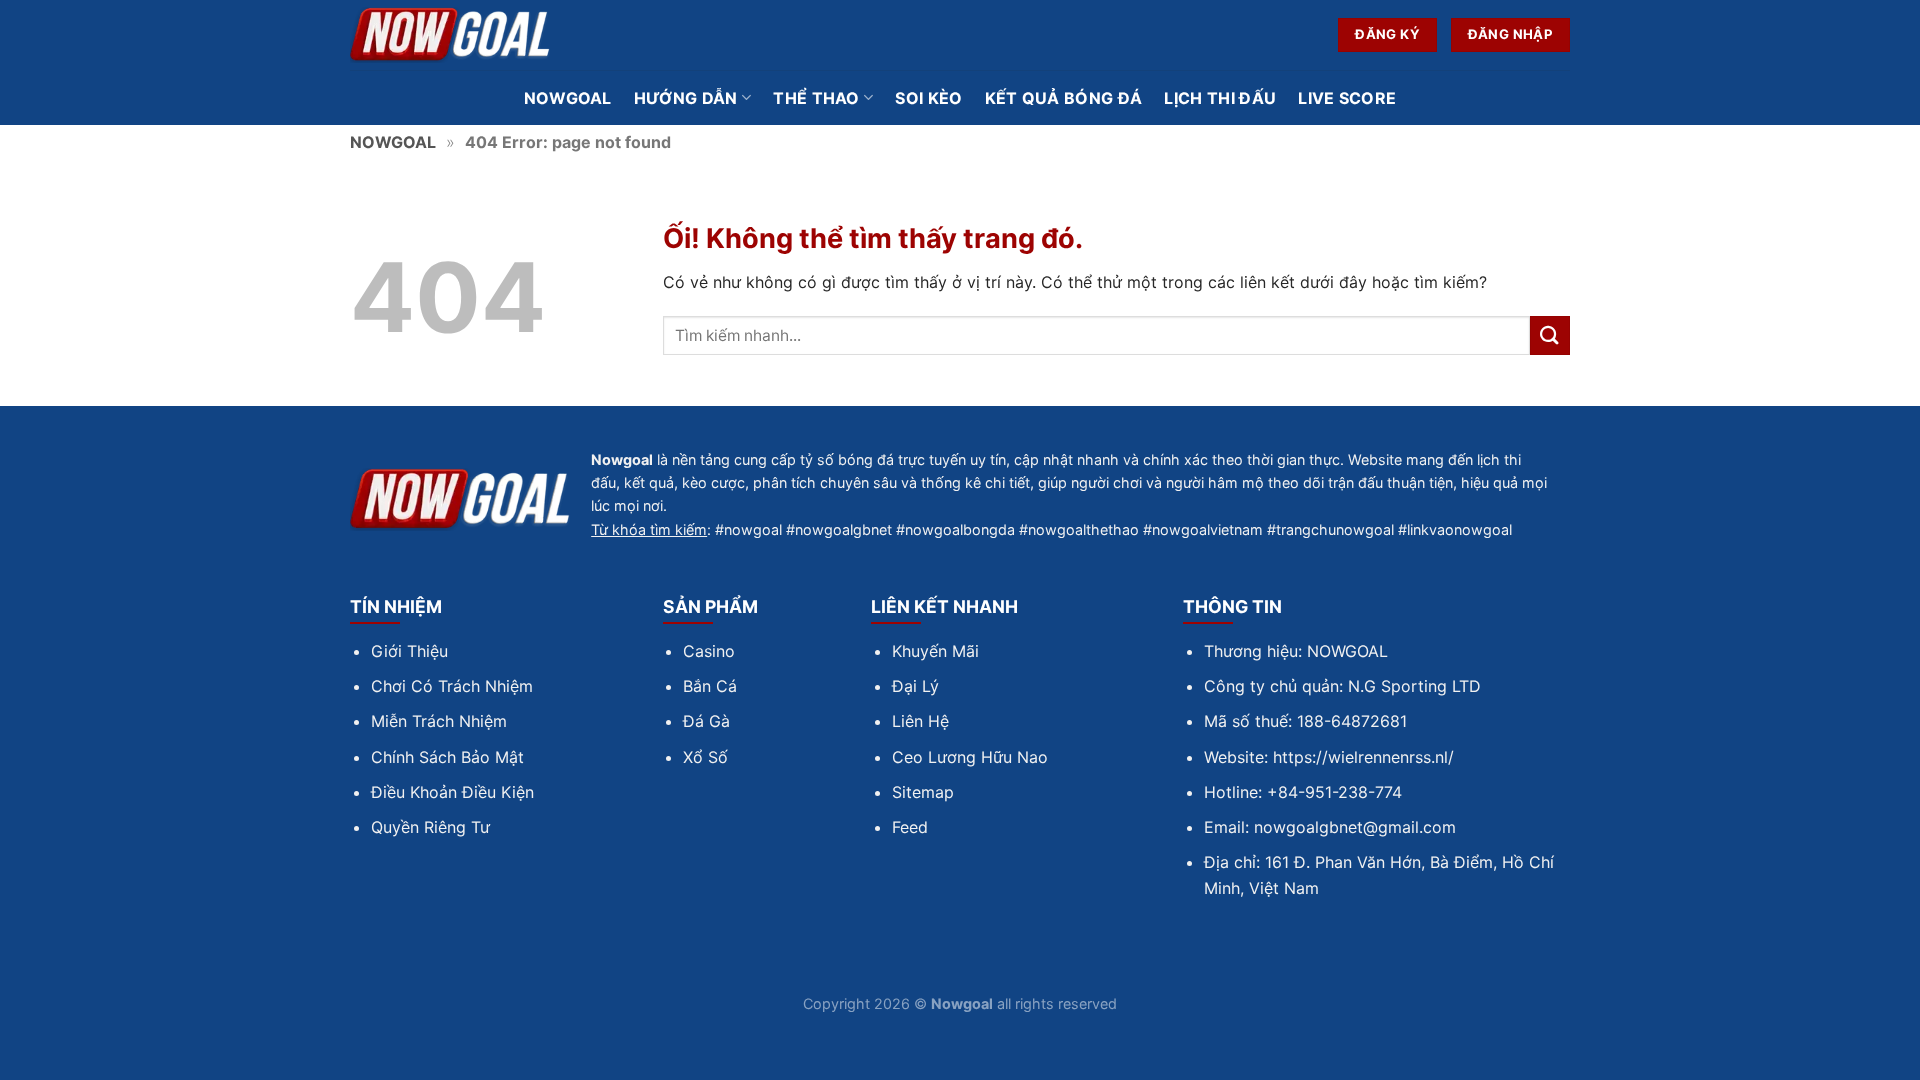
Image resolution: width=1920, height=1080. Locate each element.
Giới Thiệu (409, 651)
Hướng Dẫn (686, 98)
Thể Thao (816, 98)
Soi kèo (928, 98)
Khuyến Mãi (935, 651)
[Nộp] (1550, 335)
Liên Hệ (920, 721)
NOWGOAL (393, 142)
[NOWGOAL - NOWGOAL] (450, 35)
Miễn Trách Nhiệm (439, 721)
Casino (709, 651)
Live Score (1347, 98)
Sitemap (923, 792)
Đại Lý (915, 686)
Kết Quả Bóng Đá (1064, 98)
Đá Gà (706, 721)
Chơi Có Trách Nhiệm (452, 686)
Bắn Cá (710, 686)
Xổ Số (705, 757)
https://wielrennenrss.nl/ (1363, 757)
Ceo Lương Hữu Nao (970, 757)
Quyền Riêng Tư (430, 827)
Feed (910, 827)
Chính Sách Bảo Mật (447, 757)
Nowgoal (568, 98)
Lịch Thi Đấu (1220, 98)
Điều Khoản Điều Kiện (452, 792)
